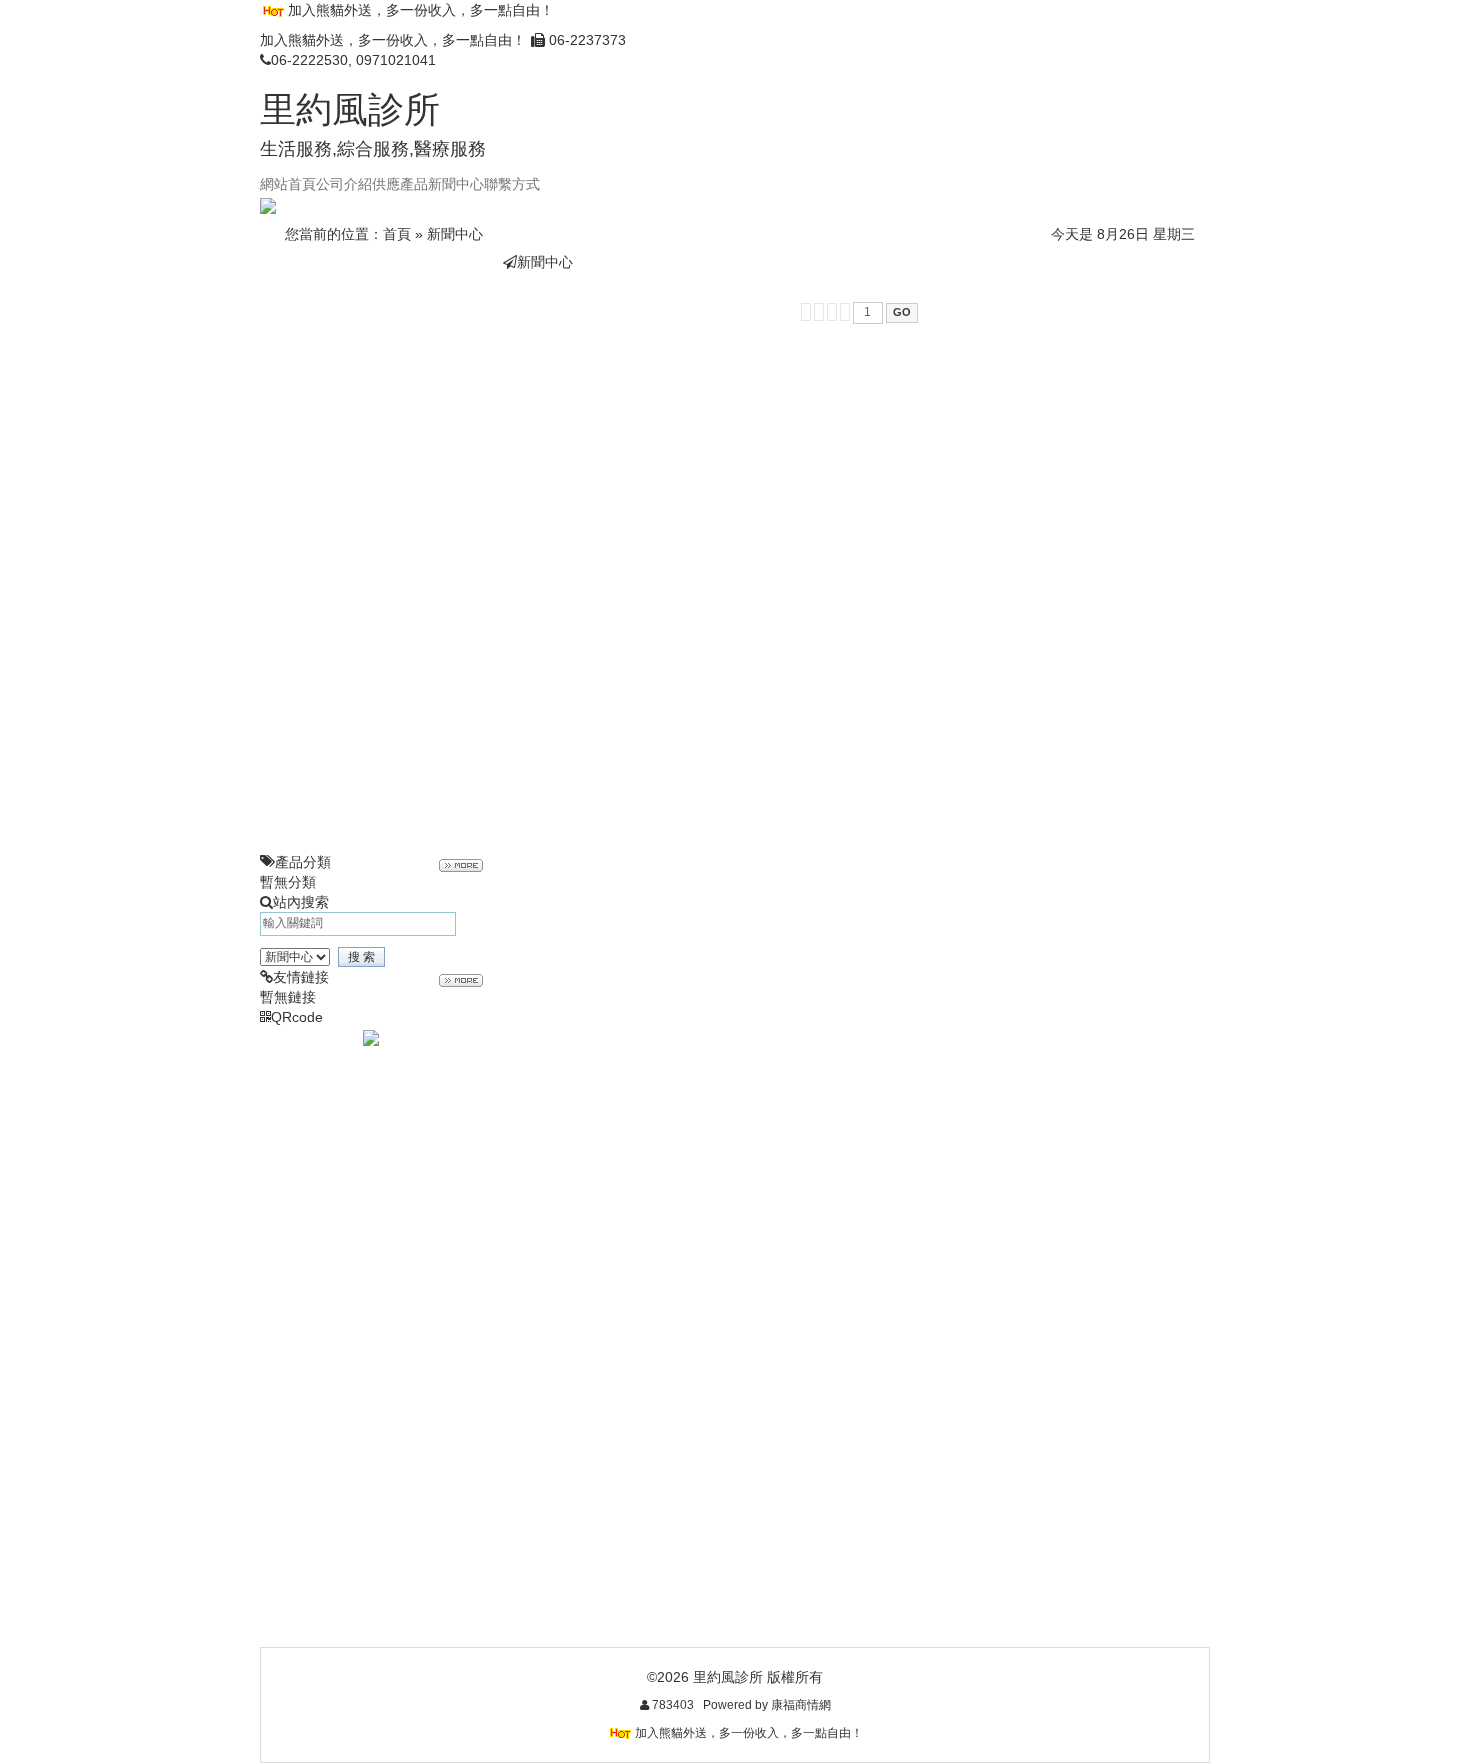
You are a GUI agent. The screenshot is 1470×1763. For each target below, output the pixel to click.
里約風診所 (350, 109)
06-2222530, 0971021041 (353, 60)
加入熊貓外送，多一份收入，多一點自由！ (421, 10)
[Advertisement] (371, 552)
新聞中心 (455, 234)
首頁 (397, 234)
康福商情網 (801, 1705)
